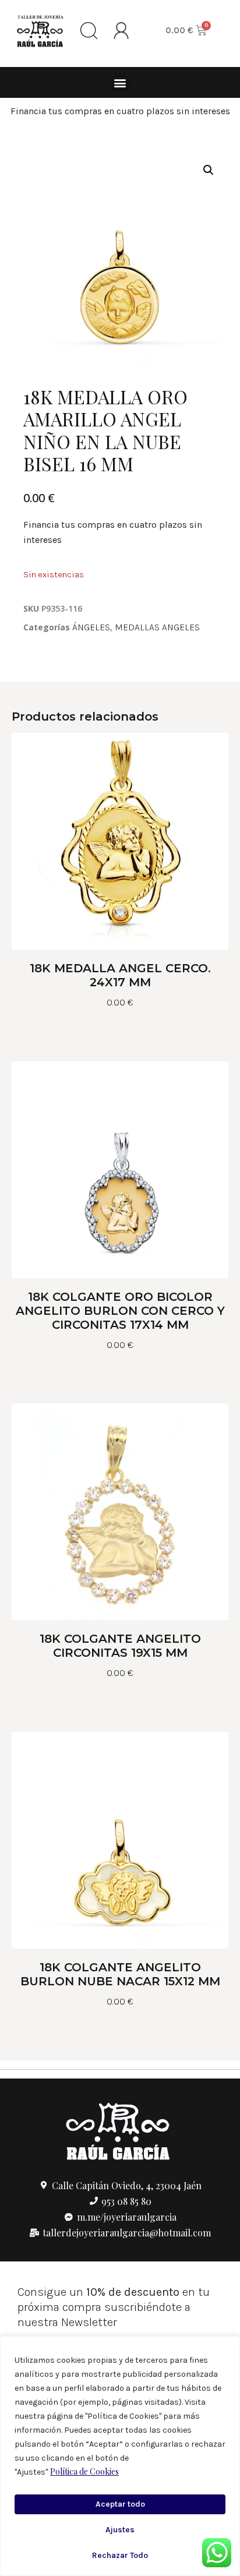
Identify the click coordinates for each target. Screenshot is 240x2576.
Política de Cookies (84, 2471)
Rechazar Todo (120, 2555)
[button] (120, 82)
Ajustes (120, 2530)
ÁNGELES (91, 627)
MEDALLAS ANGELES (157, 627)
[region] (120, 2456)
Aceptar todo (120, 2504)
